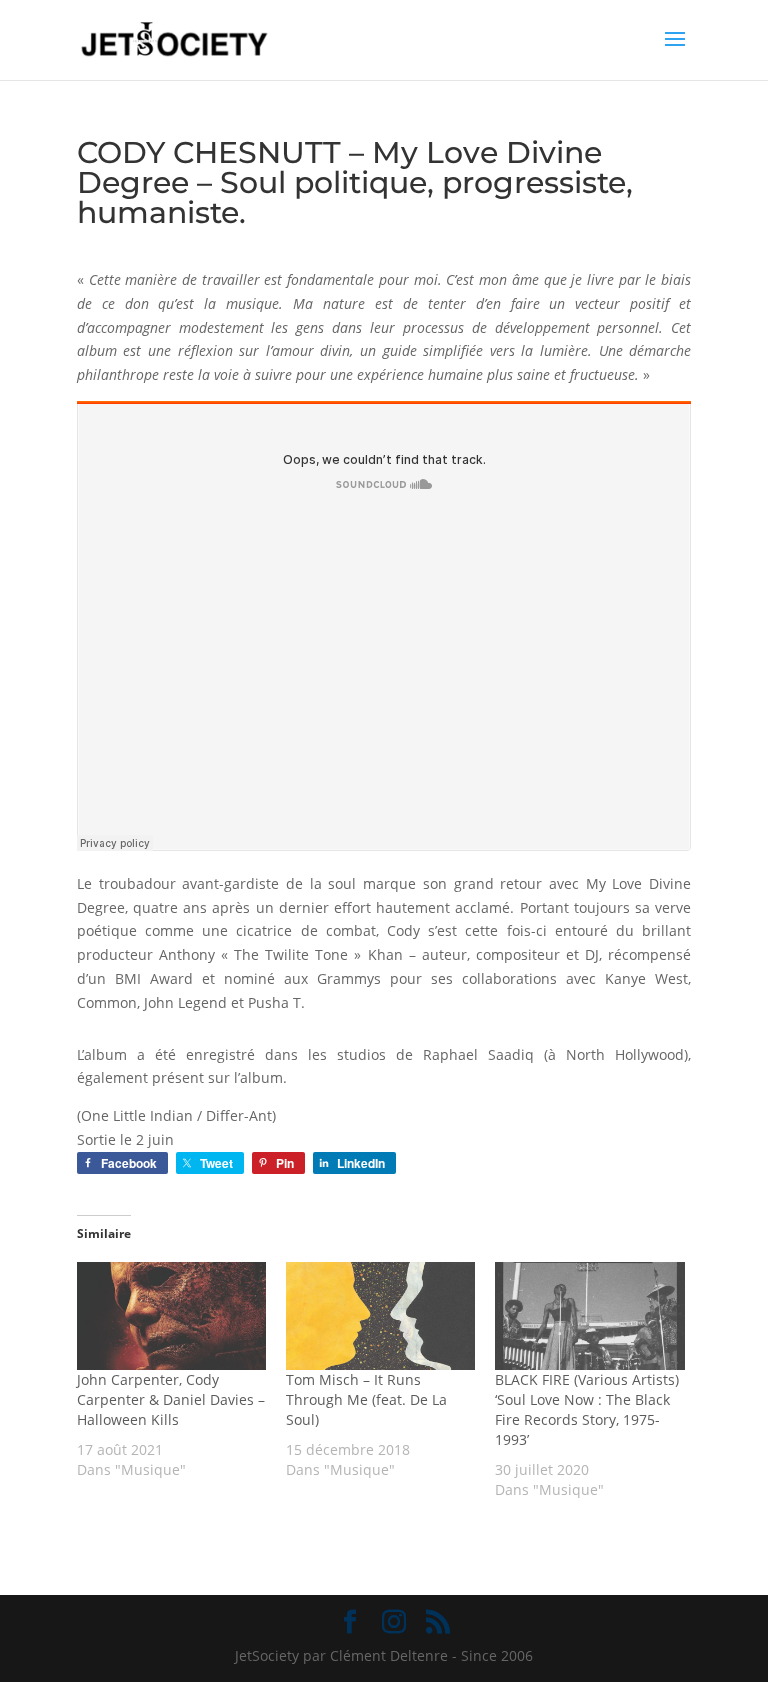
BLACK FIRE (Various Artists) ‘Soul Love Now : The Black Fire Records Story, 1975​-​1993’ (587, 1409)
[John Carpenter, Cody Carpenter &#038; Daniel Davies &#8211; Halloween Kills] (171, 1316)
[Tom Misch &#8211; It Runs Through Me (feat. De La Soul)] (380, 1316)
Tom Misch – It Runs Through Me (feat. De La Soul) (366, 1399)
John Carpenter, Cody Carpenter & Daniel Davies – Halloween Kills (171, 1399)
